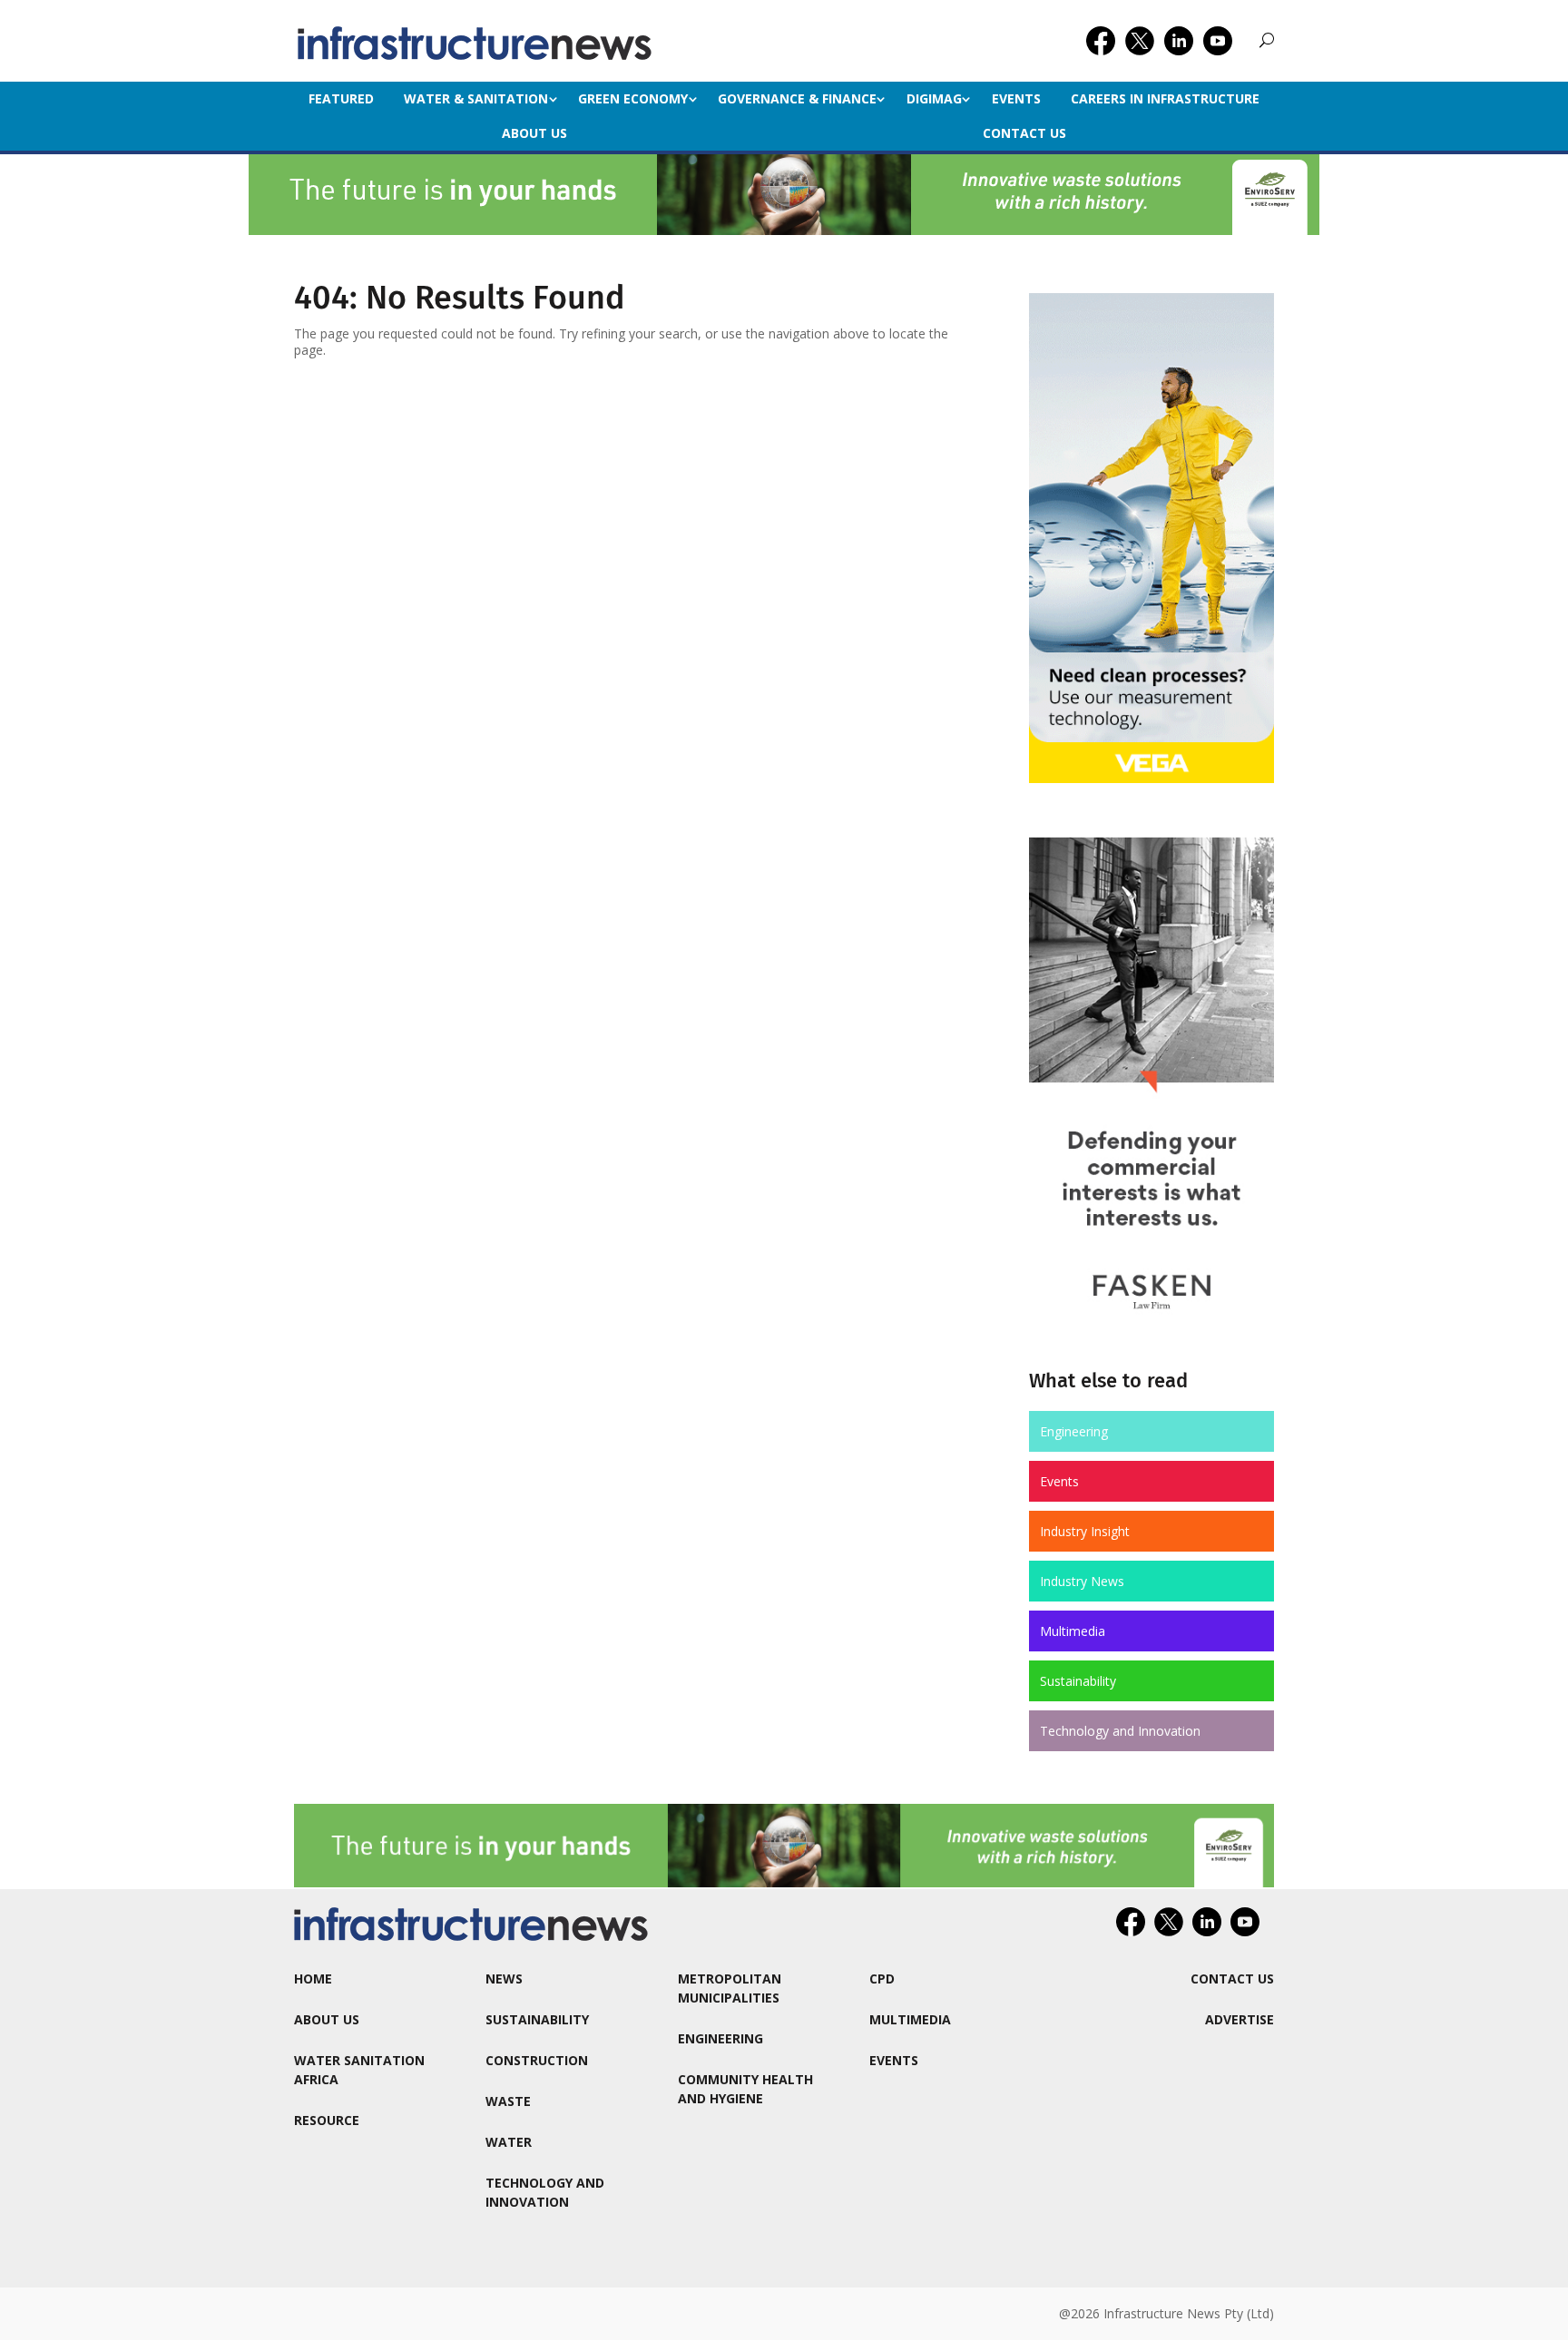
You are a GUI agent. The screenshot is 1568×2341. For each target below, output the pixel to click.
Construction (537, 2060)
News (504, 1979)
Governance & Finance (797, 98)
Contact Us (1024, 133)
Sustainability (1078, 1681)
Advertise (1240, 2019)
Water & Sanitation (476, 98)
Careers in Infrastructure (1165, 98)
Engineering (1074, 1431)
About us (534, 133)
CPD (882, 1979)
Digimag (934, 98)
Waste (508, 2101)
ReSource (327, 2120)
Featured (341, 98)
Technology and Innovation (1120, 1731)
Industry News (1082, 1581)
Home (313, 1979)
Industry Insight (1085, 1531)
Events (1016, 98)
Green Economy (633, 98)
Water (509, 2142)
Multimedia (1073, 1631)
